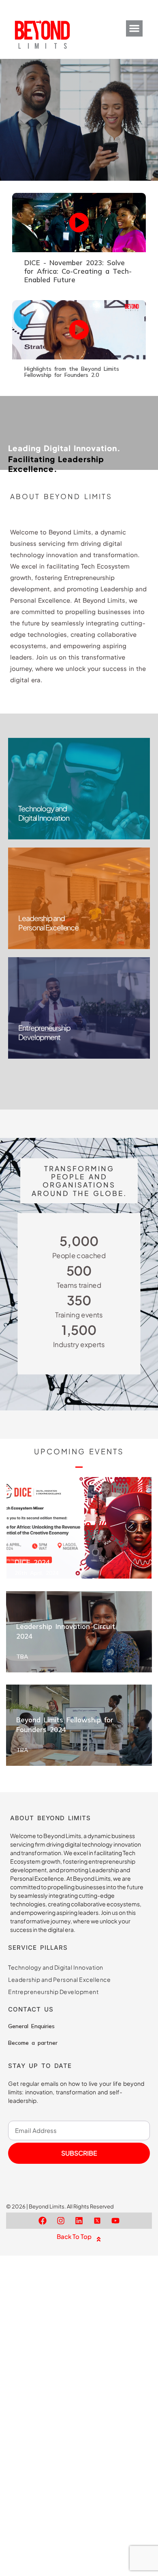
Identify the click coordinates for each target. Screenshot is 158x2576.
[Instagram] (61, 2221)
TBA (22, 1657)
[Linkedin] (79, 2221)
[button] (134, 29)
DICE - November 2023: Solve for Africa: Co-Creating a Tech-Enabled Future (78, 271)
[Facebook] (43, 2221)
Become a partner (33, 2043)
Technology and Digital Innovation (56, 1967)
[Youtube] (115, 2221)
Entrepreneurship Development (53, 1992)
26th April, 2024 (37, 1573)
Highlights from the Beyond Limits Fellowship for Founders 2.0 (72, 372)
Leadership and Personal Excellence (59, 1979)
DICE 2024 (32, 1562)
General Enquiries (31, 2026)
